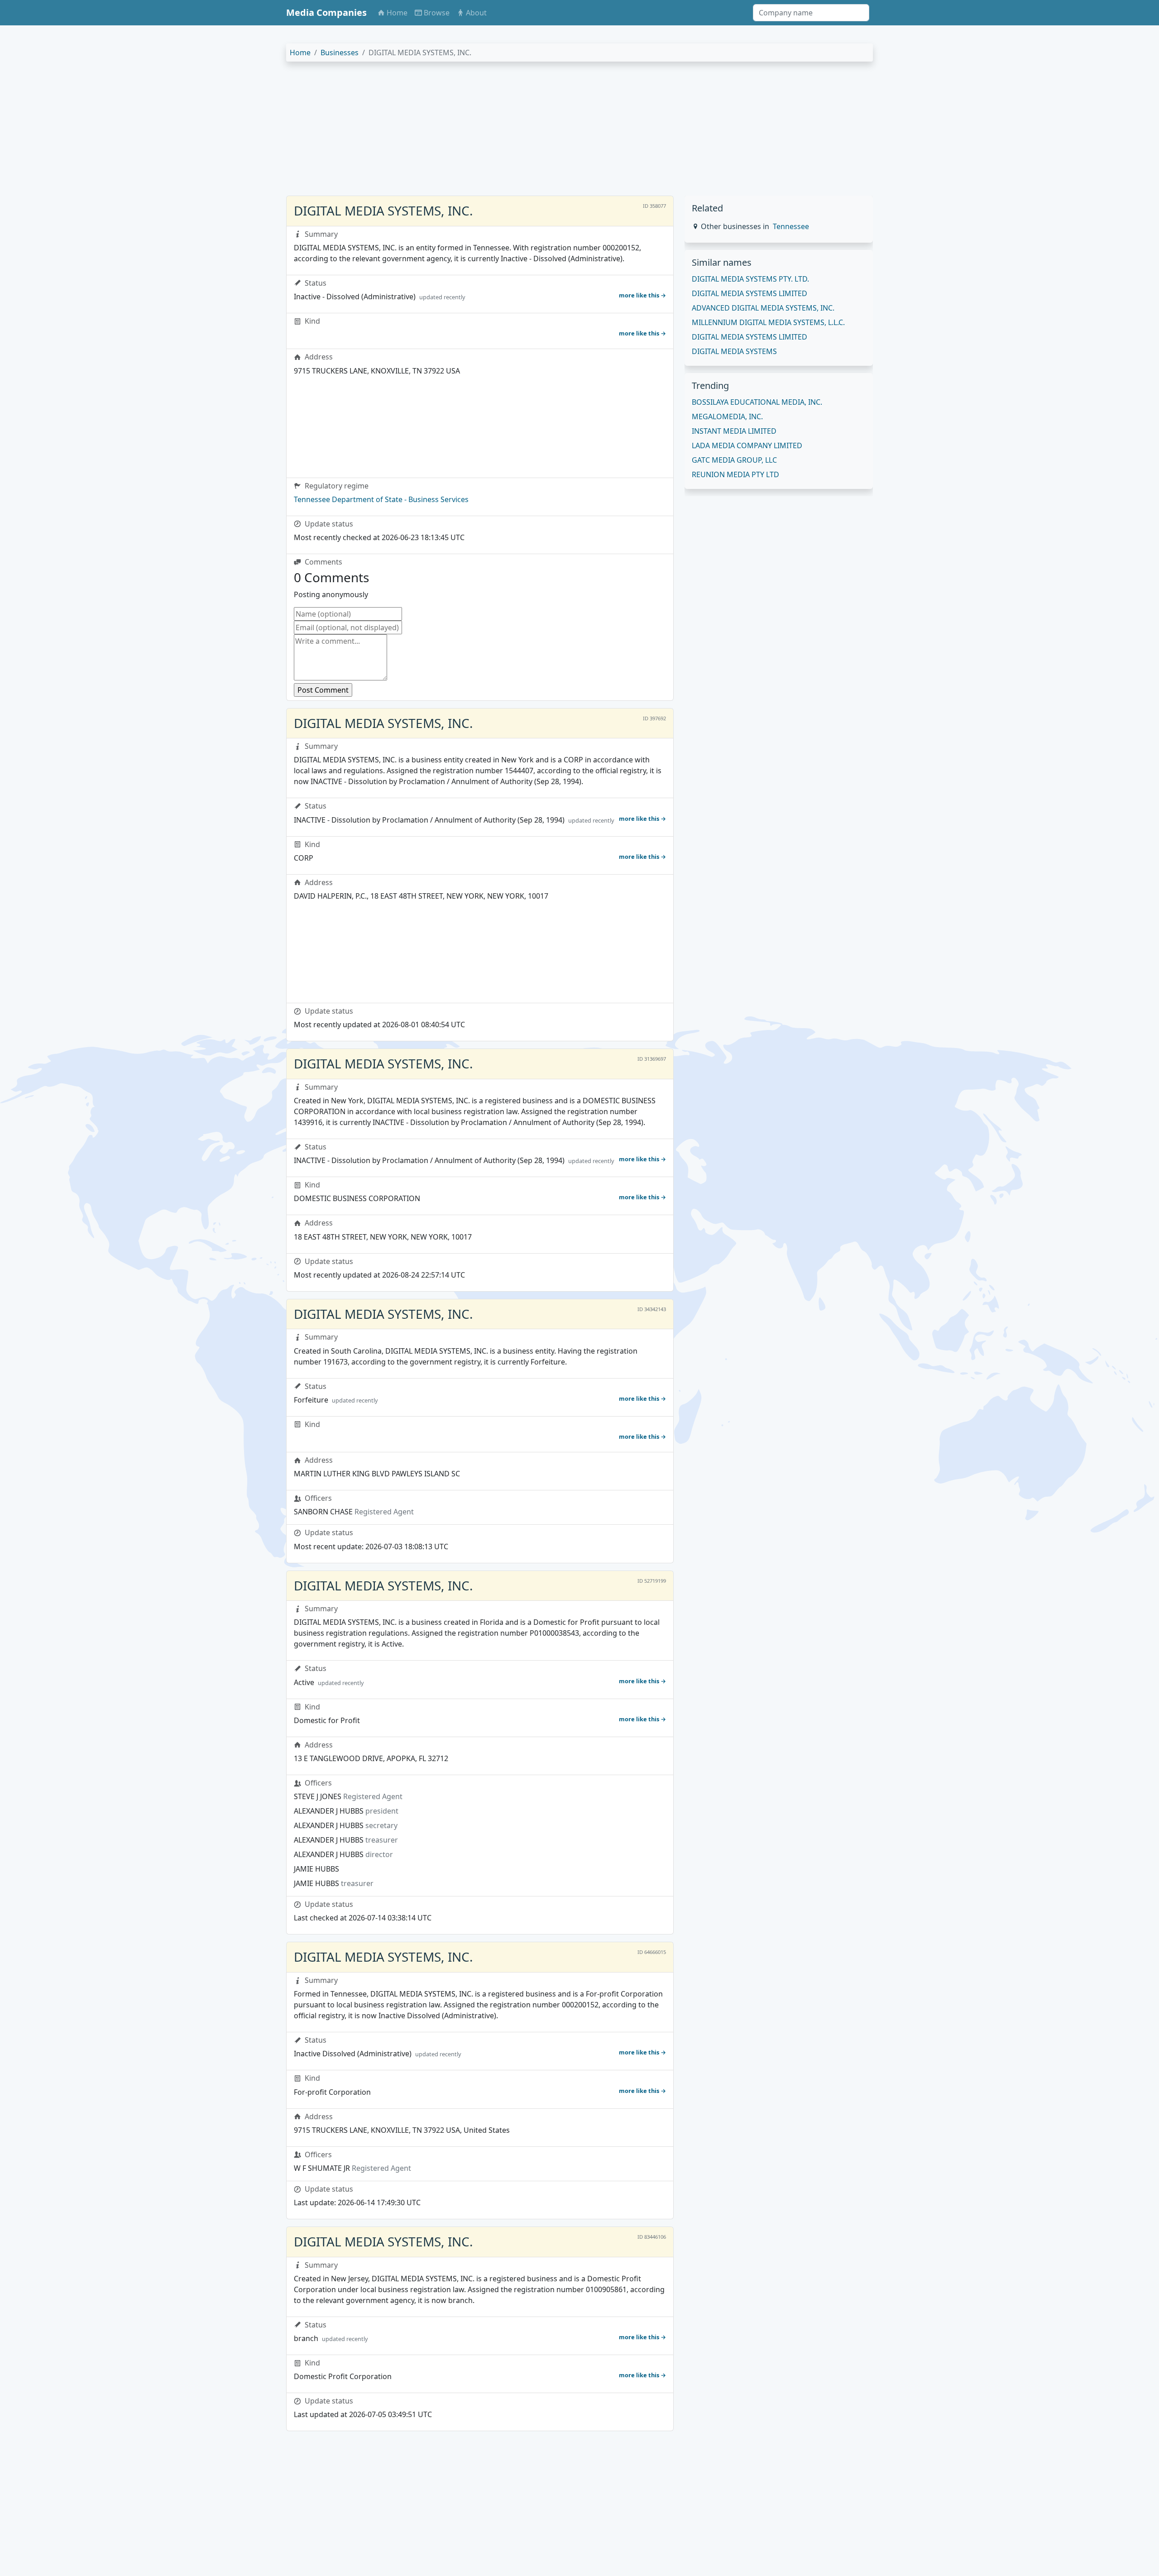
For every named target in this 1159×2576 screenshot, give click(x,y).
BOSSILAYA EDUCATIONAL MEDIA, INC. (757, 402)
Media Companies (326, 12)
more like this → (642, 295)
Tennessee (791, 226)
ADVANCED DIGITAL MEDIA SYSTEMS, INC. (763, 308)
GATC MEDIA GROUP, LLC (734, 460)
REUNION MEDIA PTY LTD (735, 474)
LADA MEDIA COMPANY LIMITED (747, 445)
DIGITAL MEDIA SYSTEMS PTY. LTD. (750, 279)
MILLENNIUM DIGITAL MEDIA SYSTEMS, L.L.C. (768, 322)
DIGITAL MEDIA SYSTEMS (734, 351)
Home (300, 53)
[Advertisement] (558, 132)
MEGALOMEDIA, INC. (727, 417)
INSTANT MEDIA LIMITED (734, 431)
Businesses (340, 53)
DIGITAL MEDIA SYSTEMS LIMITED (750, 293)
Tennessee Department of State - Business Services (381, 499)
